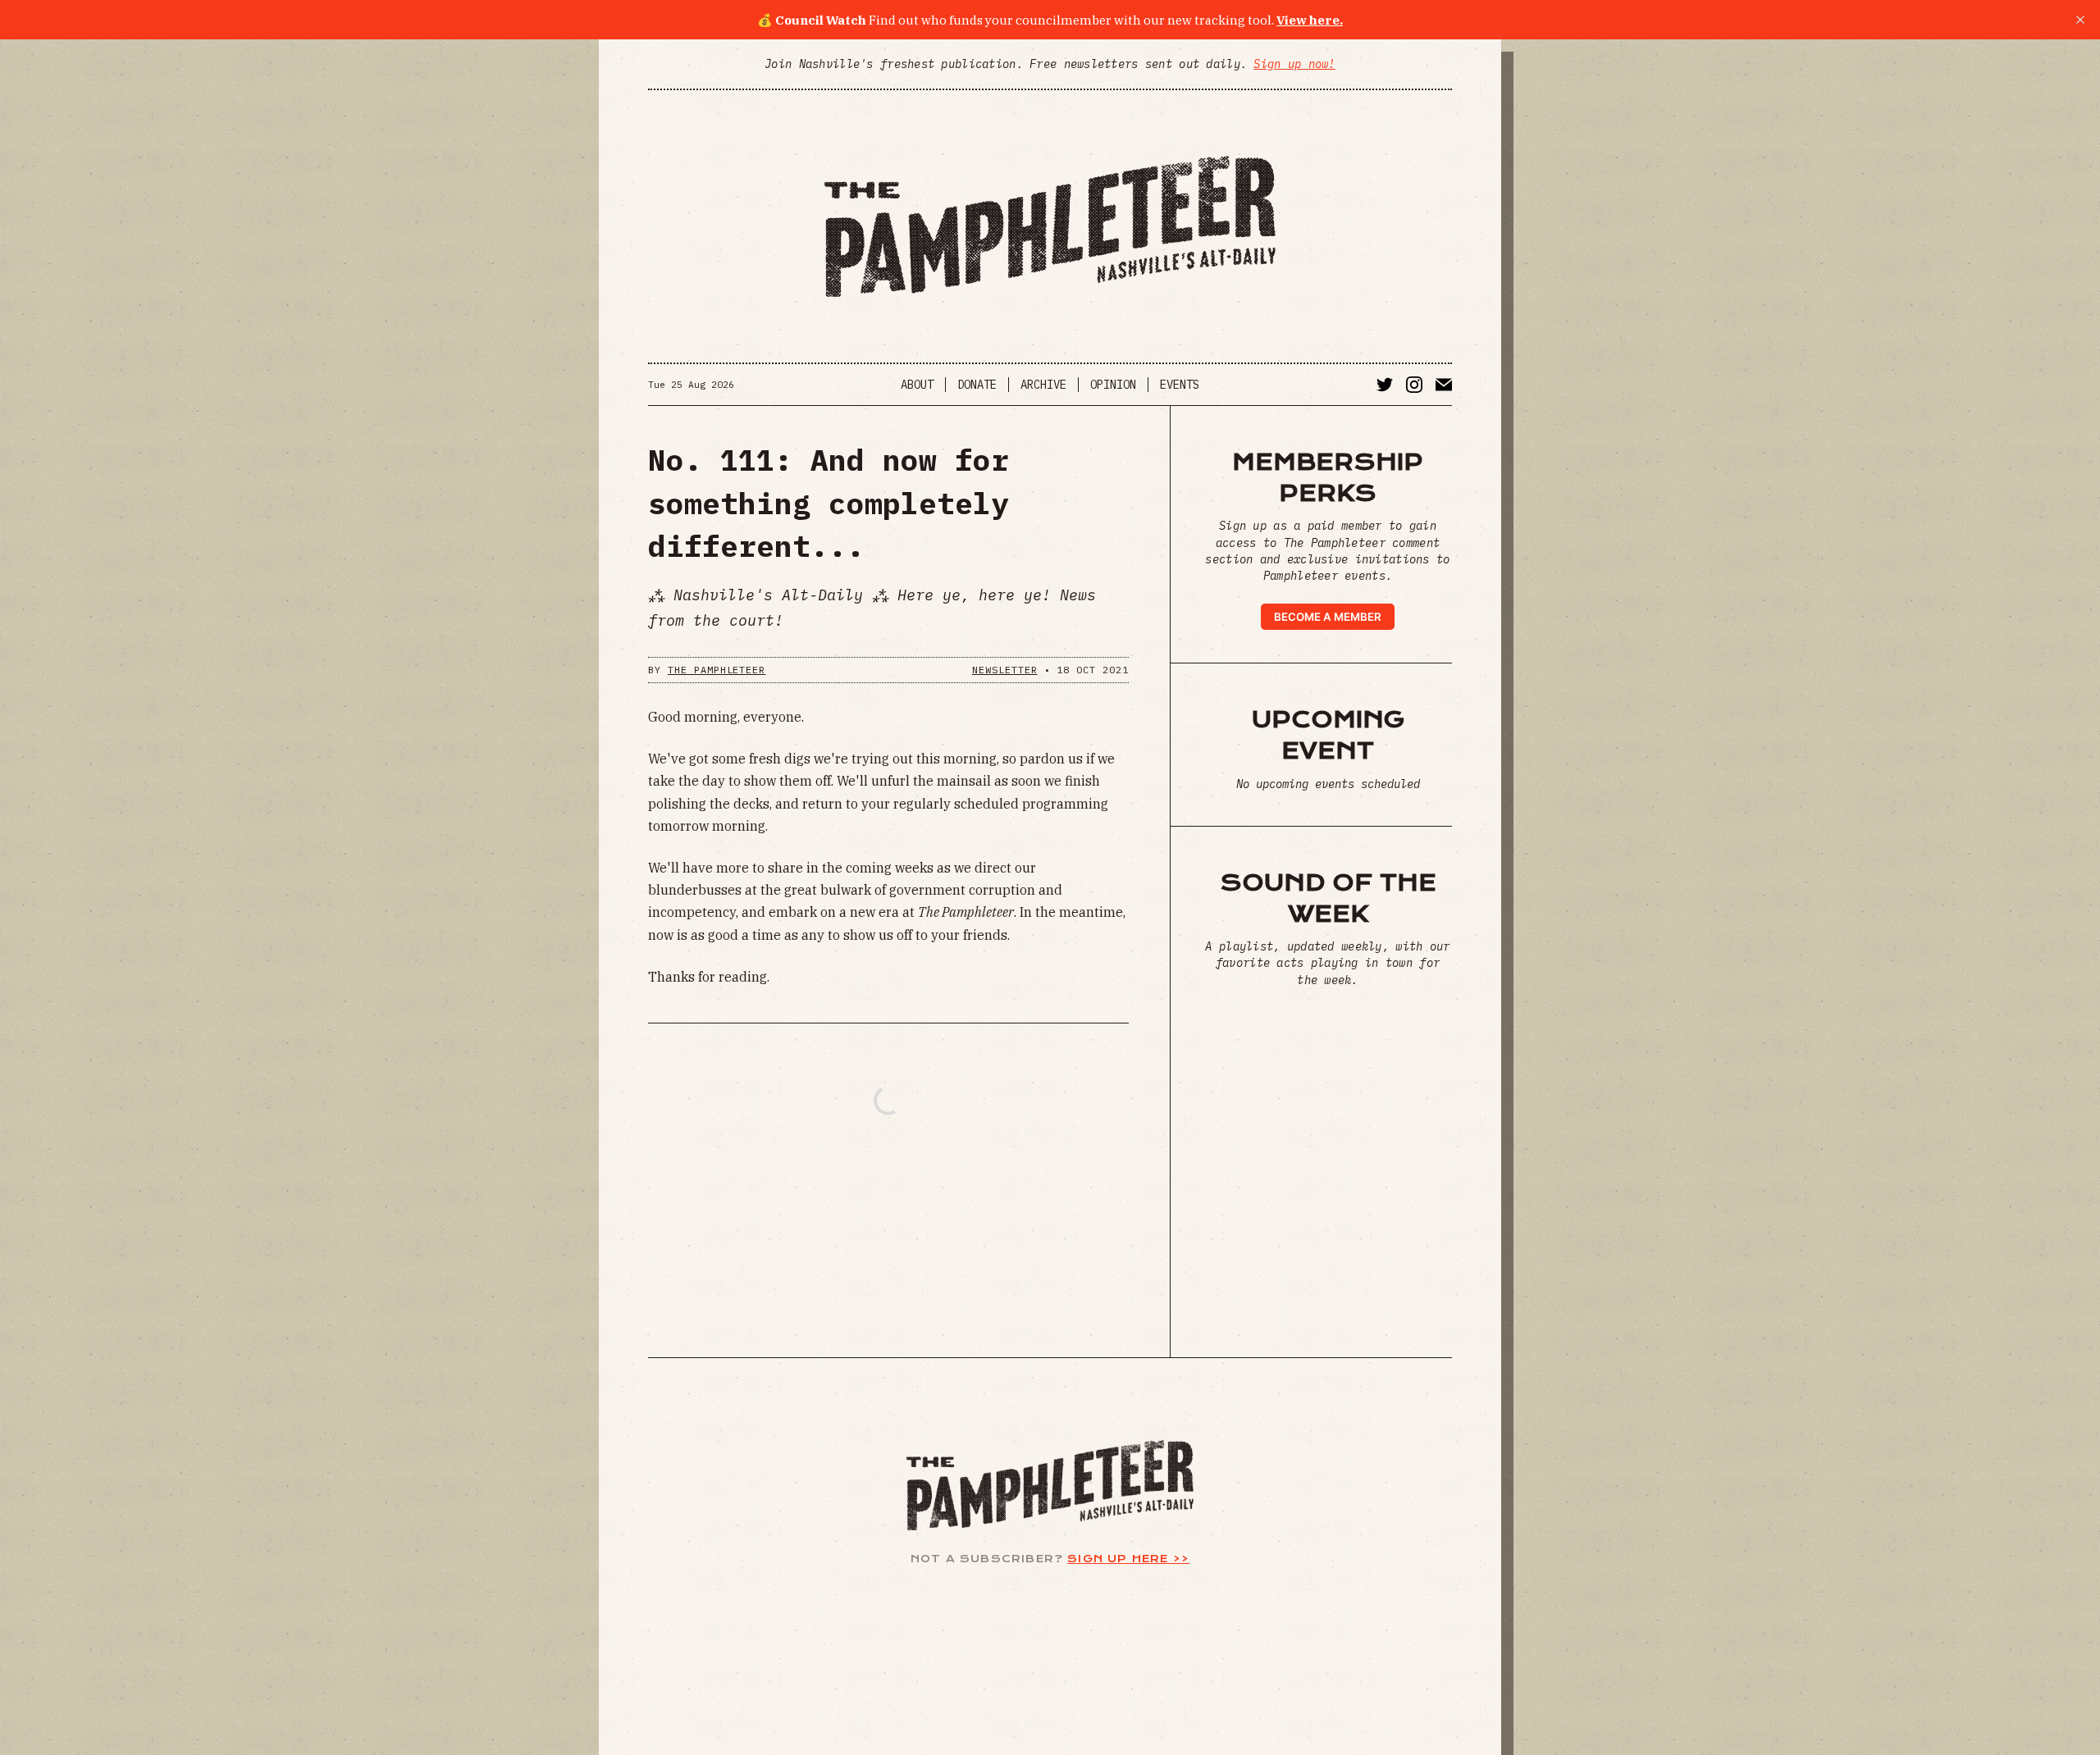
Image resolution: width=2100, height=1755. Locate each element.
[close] (2080, 20)
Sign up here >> (1128, 1559)
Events (1180, 385)
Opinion (1113, 385)
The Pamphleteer (717, 670)
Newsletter (1005, 670)
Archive (1043, 385)
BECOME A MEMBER (1328, 617)
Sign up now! (1294, 64)
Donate (977, 385)
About (917, 385)
